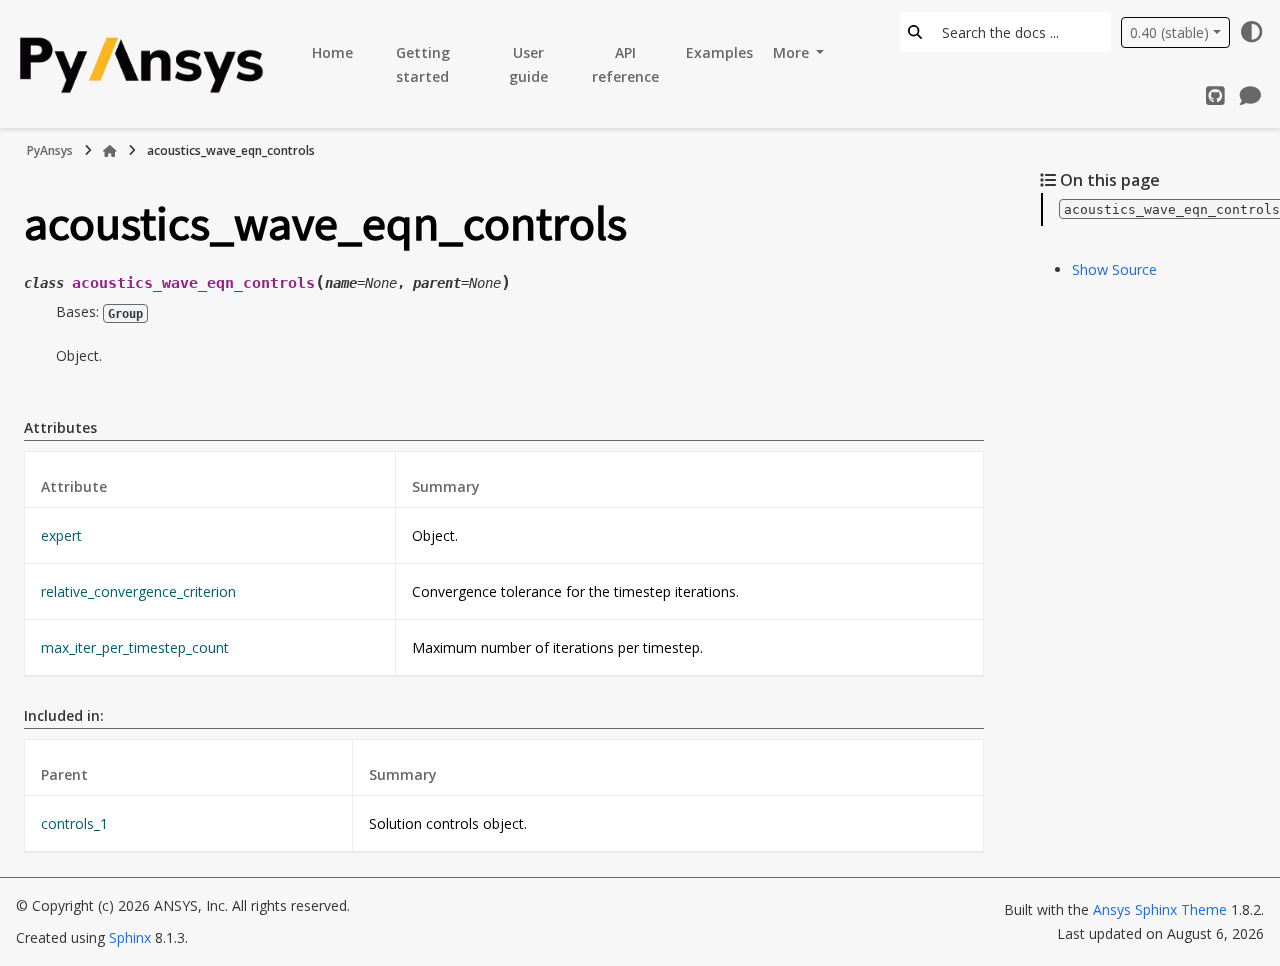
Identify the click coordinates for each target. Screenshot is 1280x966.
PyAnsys (50, 150)
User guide (528, 64)
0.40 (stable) (1169, 32)
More (793, 52)
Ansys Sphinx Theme (1162, 909)
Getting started (423, 64)
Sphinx (130, 937)
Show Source (1114, 269)
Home (332, 52)
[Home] (110, 151)
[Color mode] (1252, 32)
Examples (719, 52)
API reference (625, 64)
